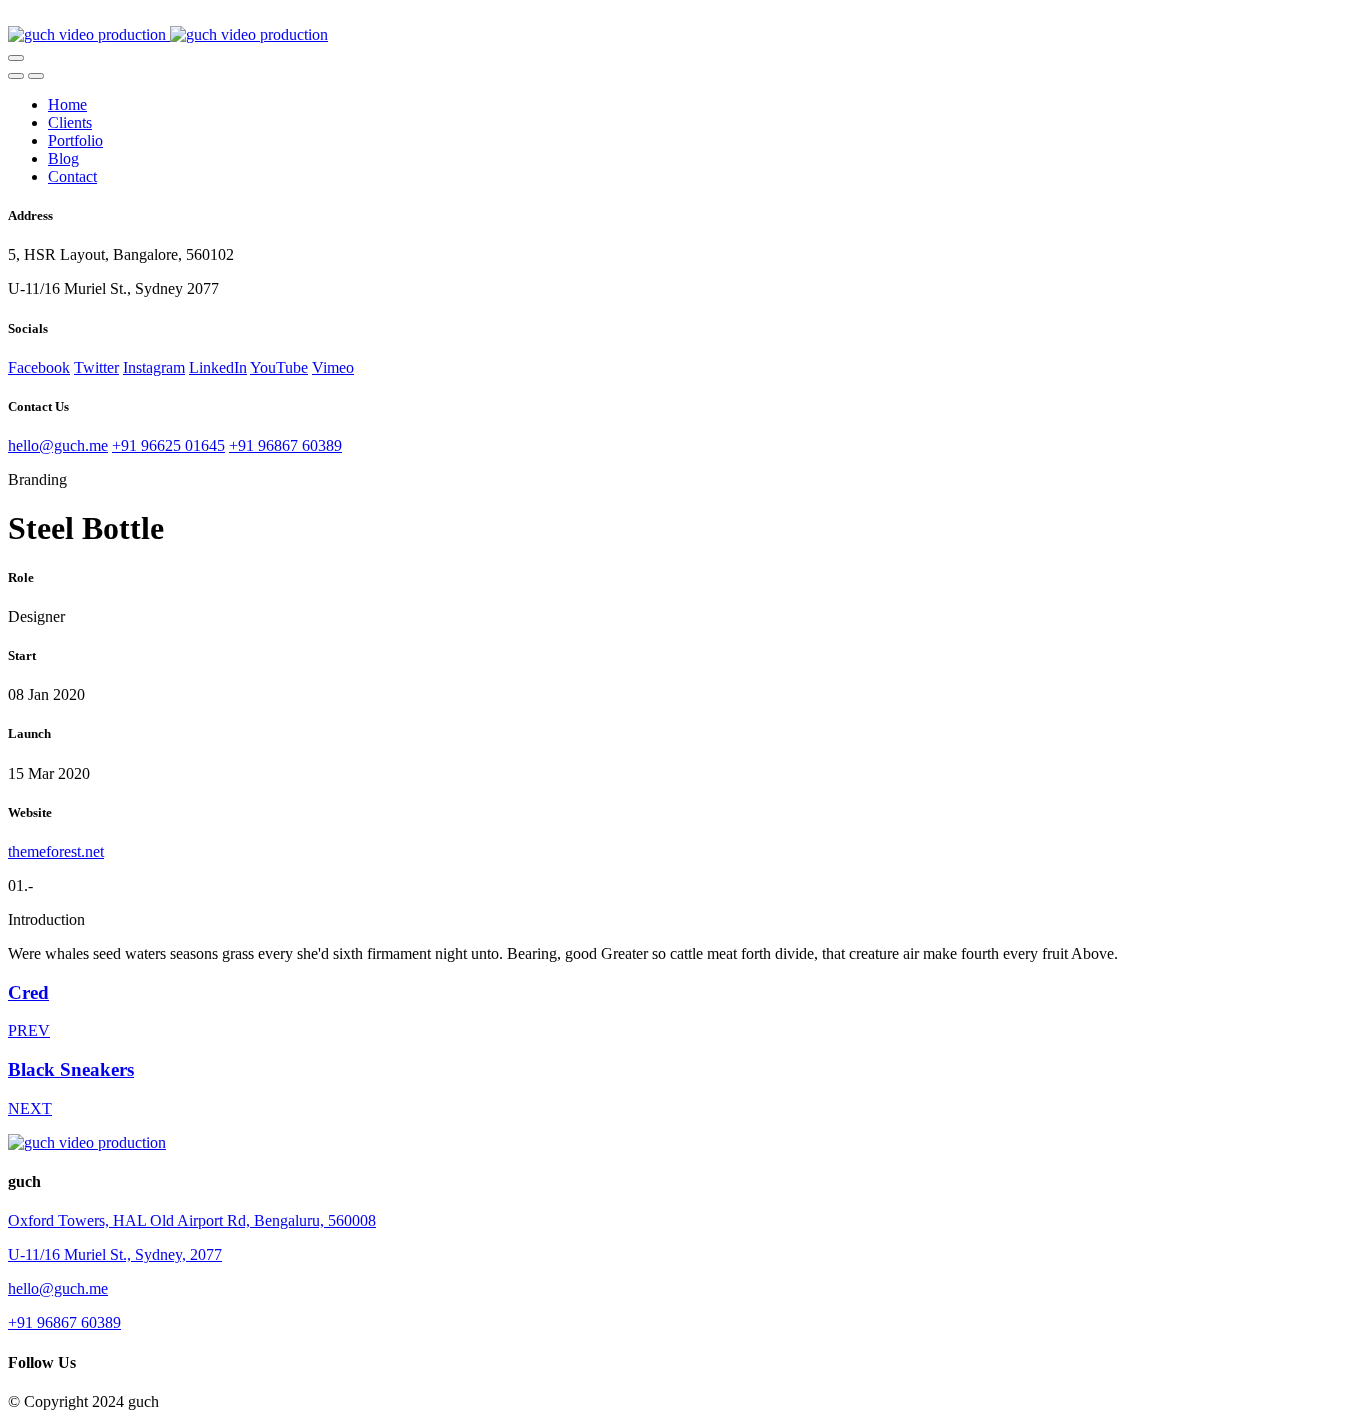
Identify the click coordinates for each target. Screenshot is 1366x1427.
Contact (72, 176)
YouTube (279, 367)
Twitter (96, 367)
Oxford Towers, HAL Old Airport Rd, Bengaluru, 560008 (192, 1220)
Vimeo (333, 367)
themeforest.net (56, 851)
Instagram (154, 367)
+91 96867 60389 (285, 445)
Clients (70, 122)
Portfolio (75, 140)
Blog (63, 158)
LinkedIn (218, 367)
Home (67, 104)
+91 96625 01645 (168, 445)
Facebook (39, 367)
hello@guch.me (58, 445)
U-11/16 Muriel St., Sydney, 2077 (115, 1254)
